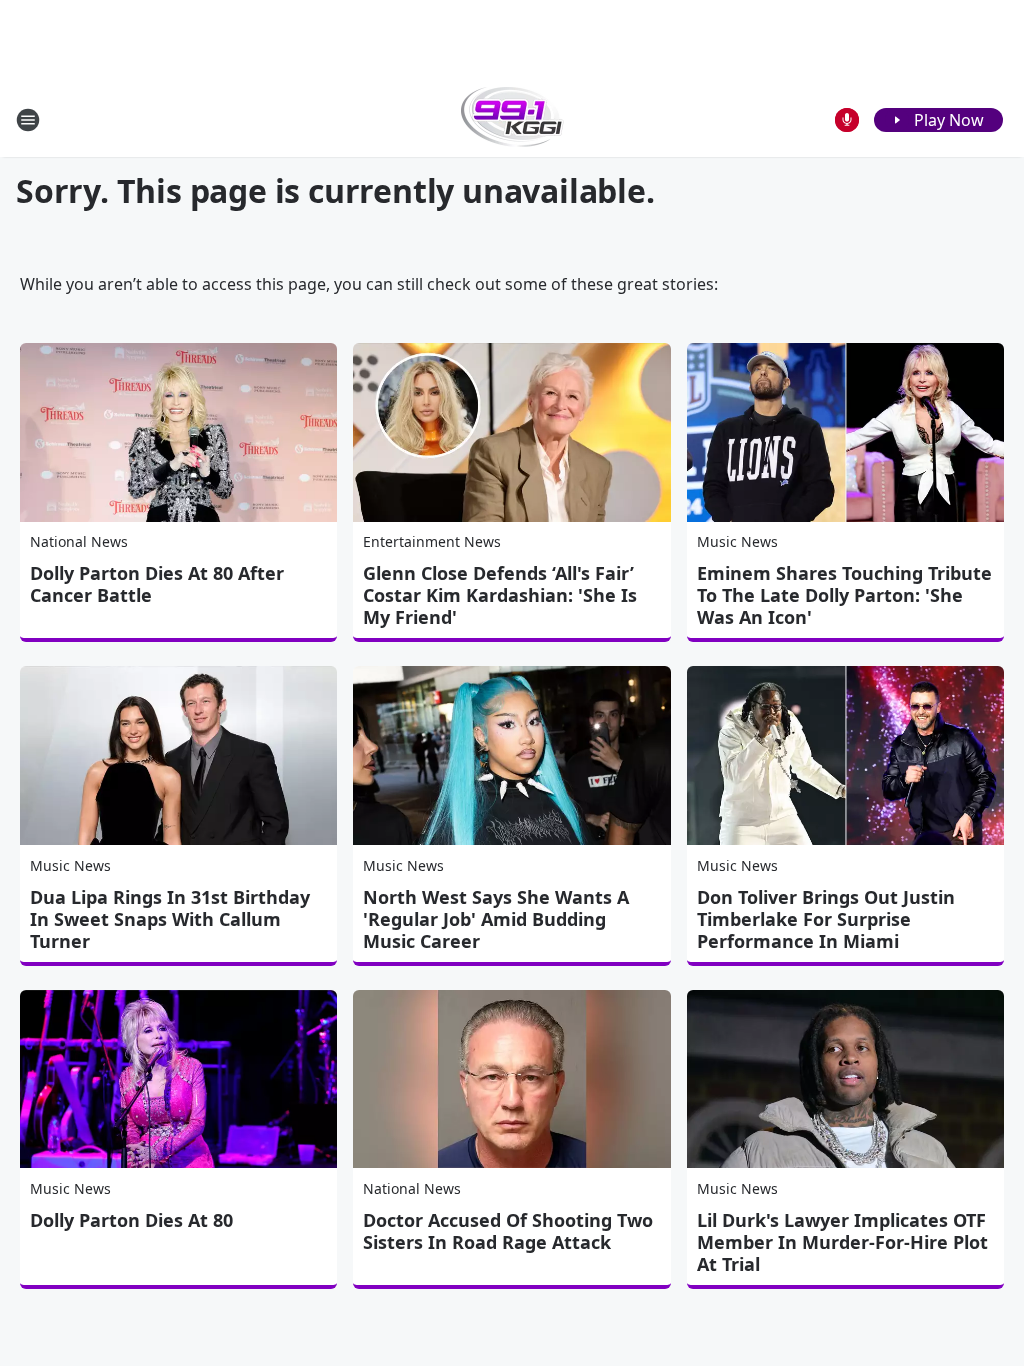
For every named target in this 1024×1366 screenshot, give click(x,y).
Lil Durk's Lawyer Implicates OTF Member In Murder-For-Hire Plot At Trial (842, 1242)
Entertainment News (432, 541)
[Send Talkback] (847, 120)
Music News (737, 541)
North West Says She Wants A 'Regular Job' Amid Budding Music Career (496, 919)
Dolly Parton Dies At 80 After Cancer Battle (157, 584)
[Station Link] (512, 119)
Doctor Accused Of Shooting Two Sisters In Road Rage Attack (508, 1231)
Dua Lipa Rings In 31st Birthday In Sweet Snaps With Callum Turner (170, 919)
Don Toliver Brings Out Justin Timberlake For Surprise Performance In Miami (826, 919)
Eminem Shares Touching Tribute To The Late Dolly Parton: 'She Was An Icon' (844, 595)
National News (79, 541)
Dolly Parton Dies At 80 (131, 1220)
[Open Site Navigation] (28, 120)
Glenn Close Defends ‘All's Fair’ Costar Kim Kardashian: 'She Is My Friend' (500, 595)
